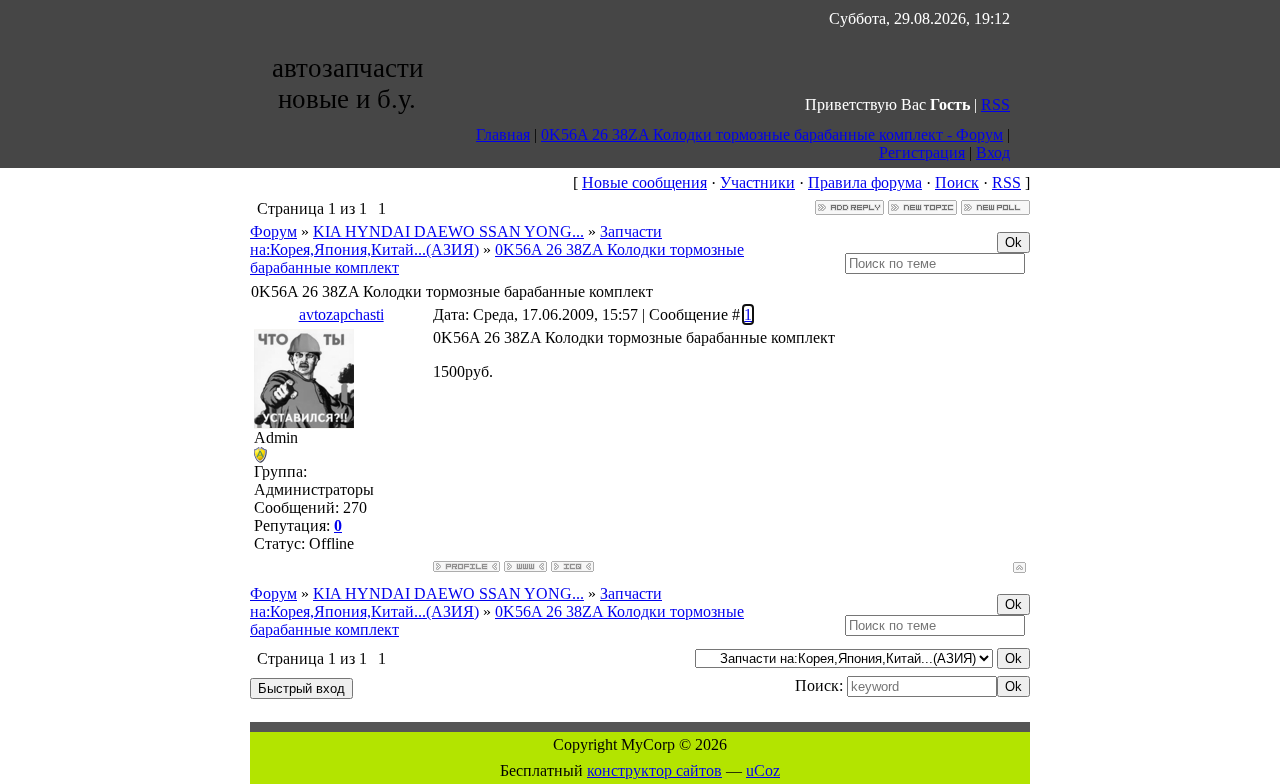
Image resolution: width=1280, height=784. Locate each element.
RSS (995, 104)
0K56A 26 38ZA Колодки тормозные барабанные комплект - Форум (772, 134)
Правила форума (865, 182)
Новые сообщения (644, 182)
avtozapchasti (341, 314)
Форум (273, 231)
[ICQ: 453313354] (572, 566)
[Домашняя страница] (525, 566)
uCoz (763, 770)
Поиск (957, 182)
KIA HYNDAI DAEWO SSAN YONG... (448, 231)
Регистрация (922, 152)
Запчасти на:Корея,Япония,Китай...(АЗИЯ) (456, 240)
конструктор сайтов (654, 770)
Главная (503, 134)
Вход (993, 152)
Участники (757, 182)
